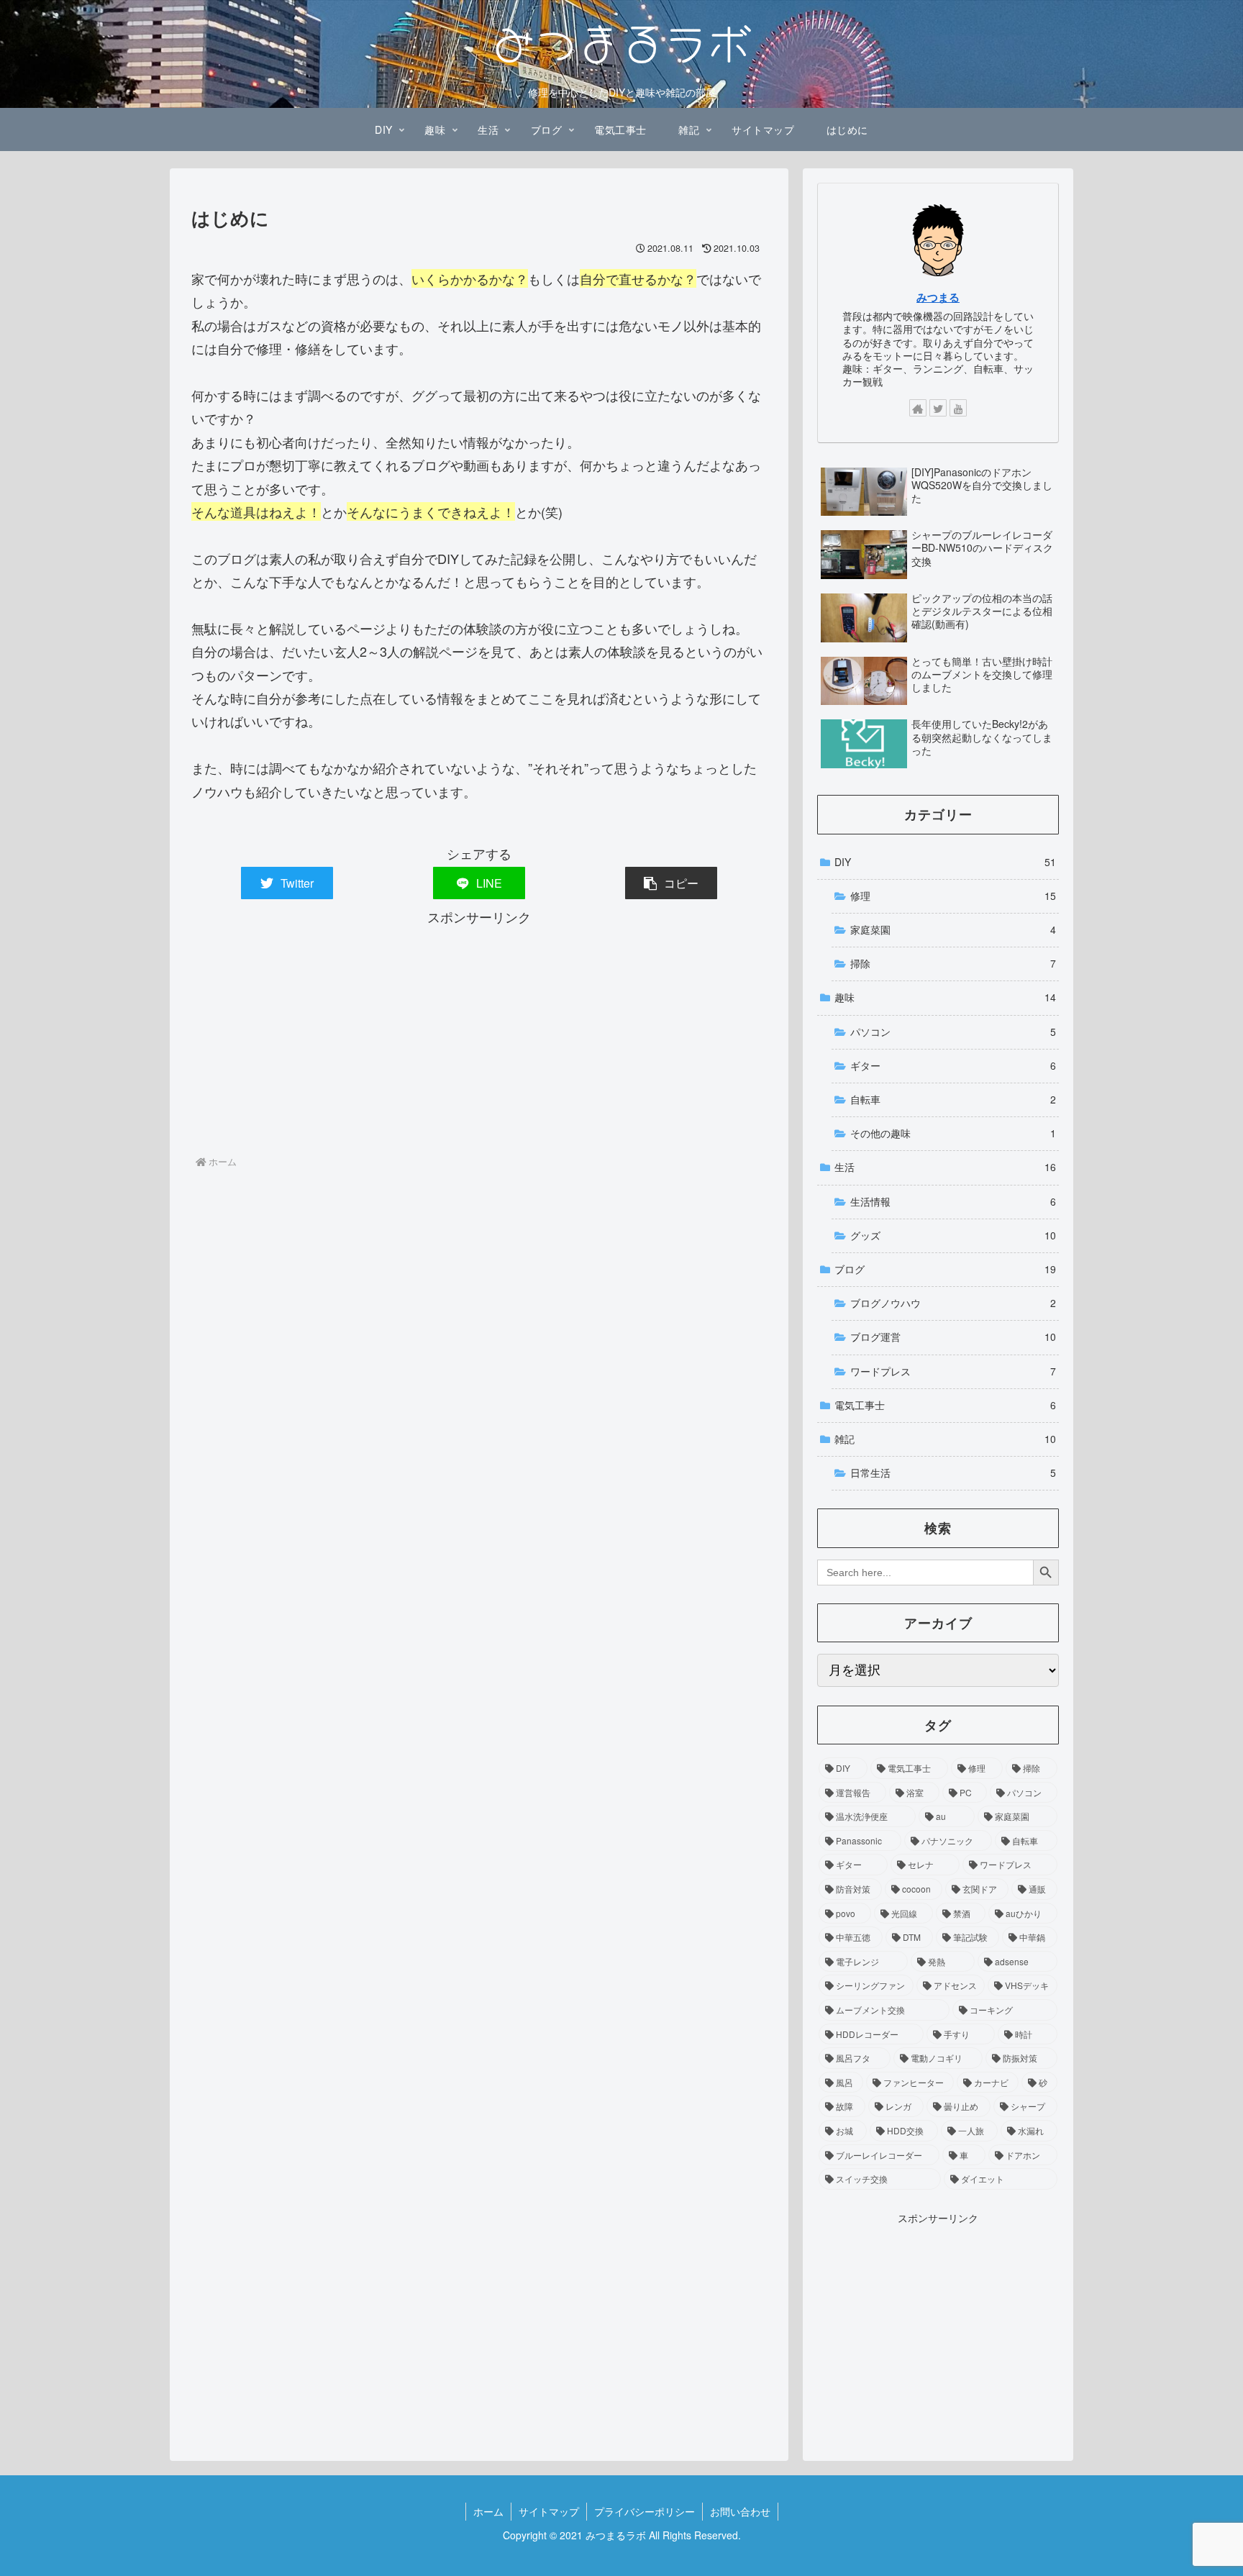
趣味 (945, 997)
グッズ (953, 1235)
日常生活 (953, 1473)
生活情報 (953, 1201)
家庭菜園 (953, 929)
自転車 (953, 1099)
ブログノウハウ (953, 1303)
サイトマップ (549, 2511)
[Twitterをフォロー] (938, 408)
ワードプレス (953, 1371)
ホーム (488, 2511)
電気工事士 (945, 1405)
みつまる (938, 297)
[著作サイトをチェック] (918, 408)
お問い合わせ (740, 2511)
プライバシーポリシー (645, 2511)
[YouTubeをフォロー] (958, 408)
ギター (953, 1065)
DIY (945, 862)
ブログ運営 (953, 1337)
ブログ (945, 1269)
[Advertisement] (479, 1029)
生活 (945, 1167)
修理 (953, 896)
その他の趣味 (953, 1133)
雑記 (945, 1439)
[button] (671, 883)
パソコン (953, 1032)
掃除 (953, 963)
